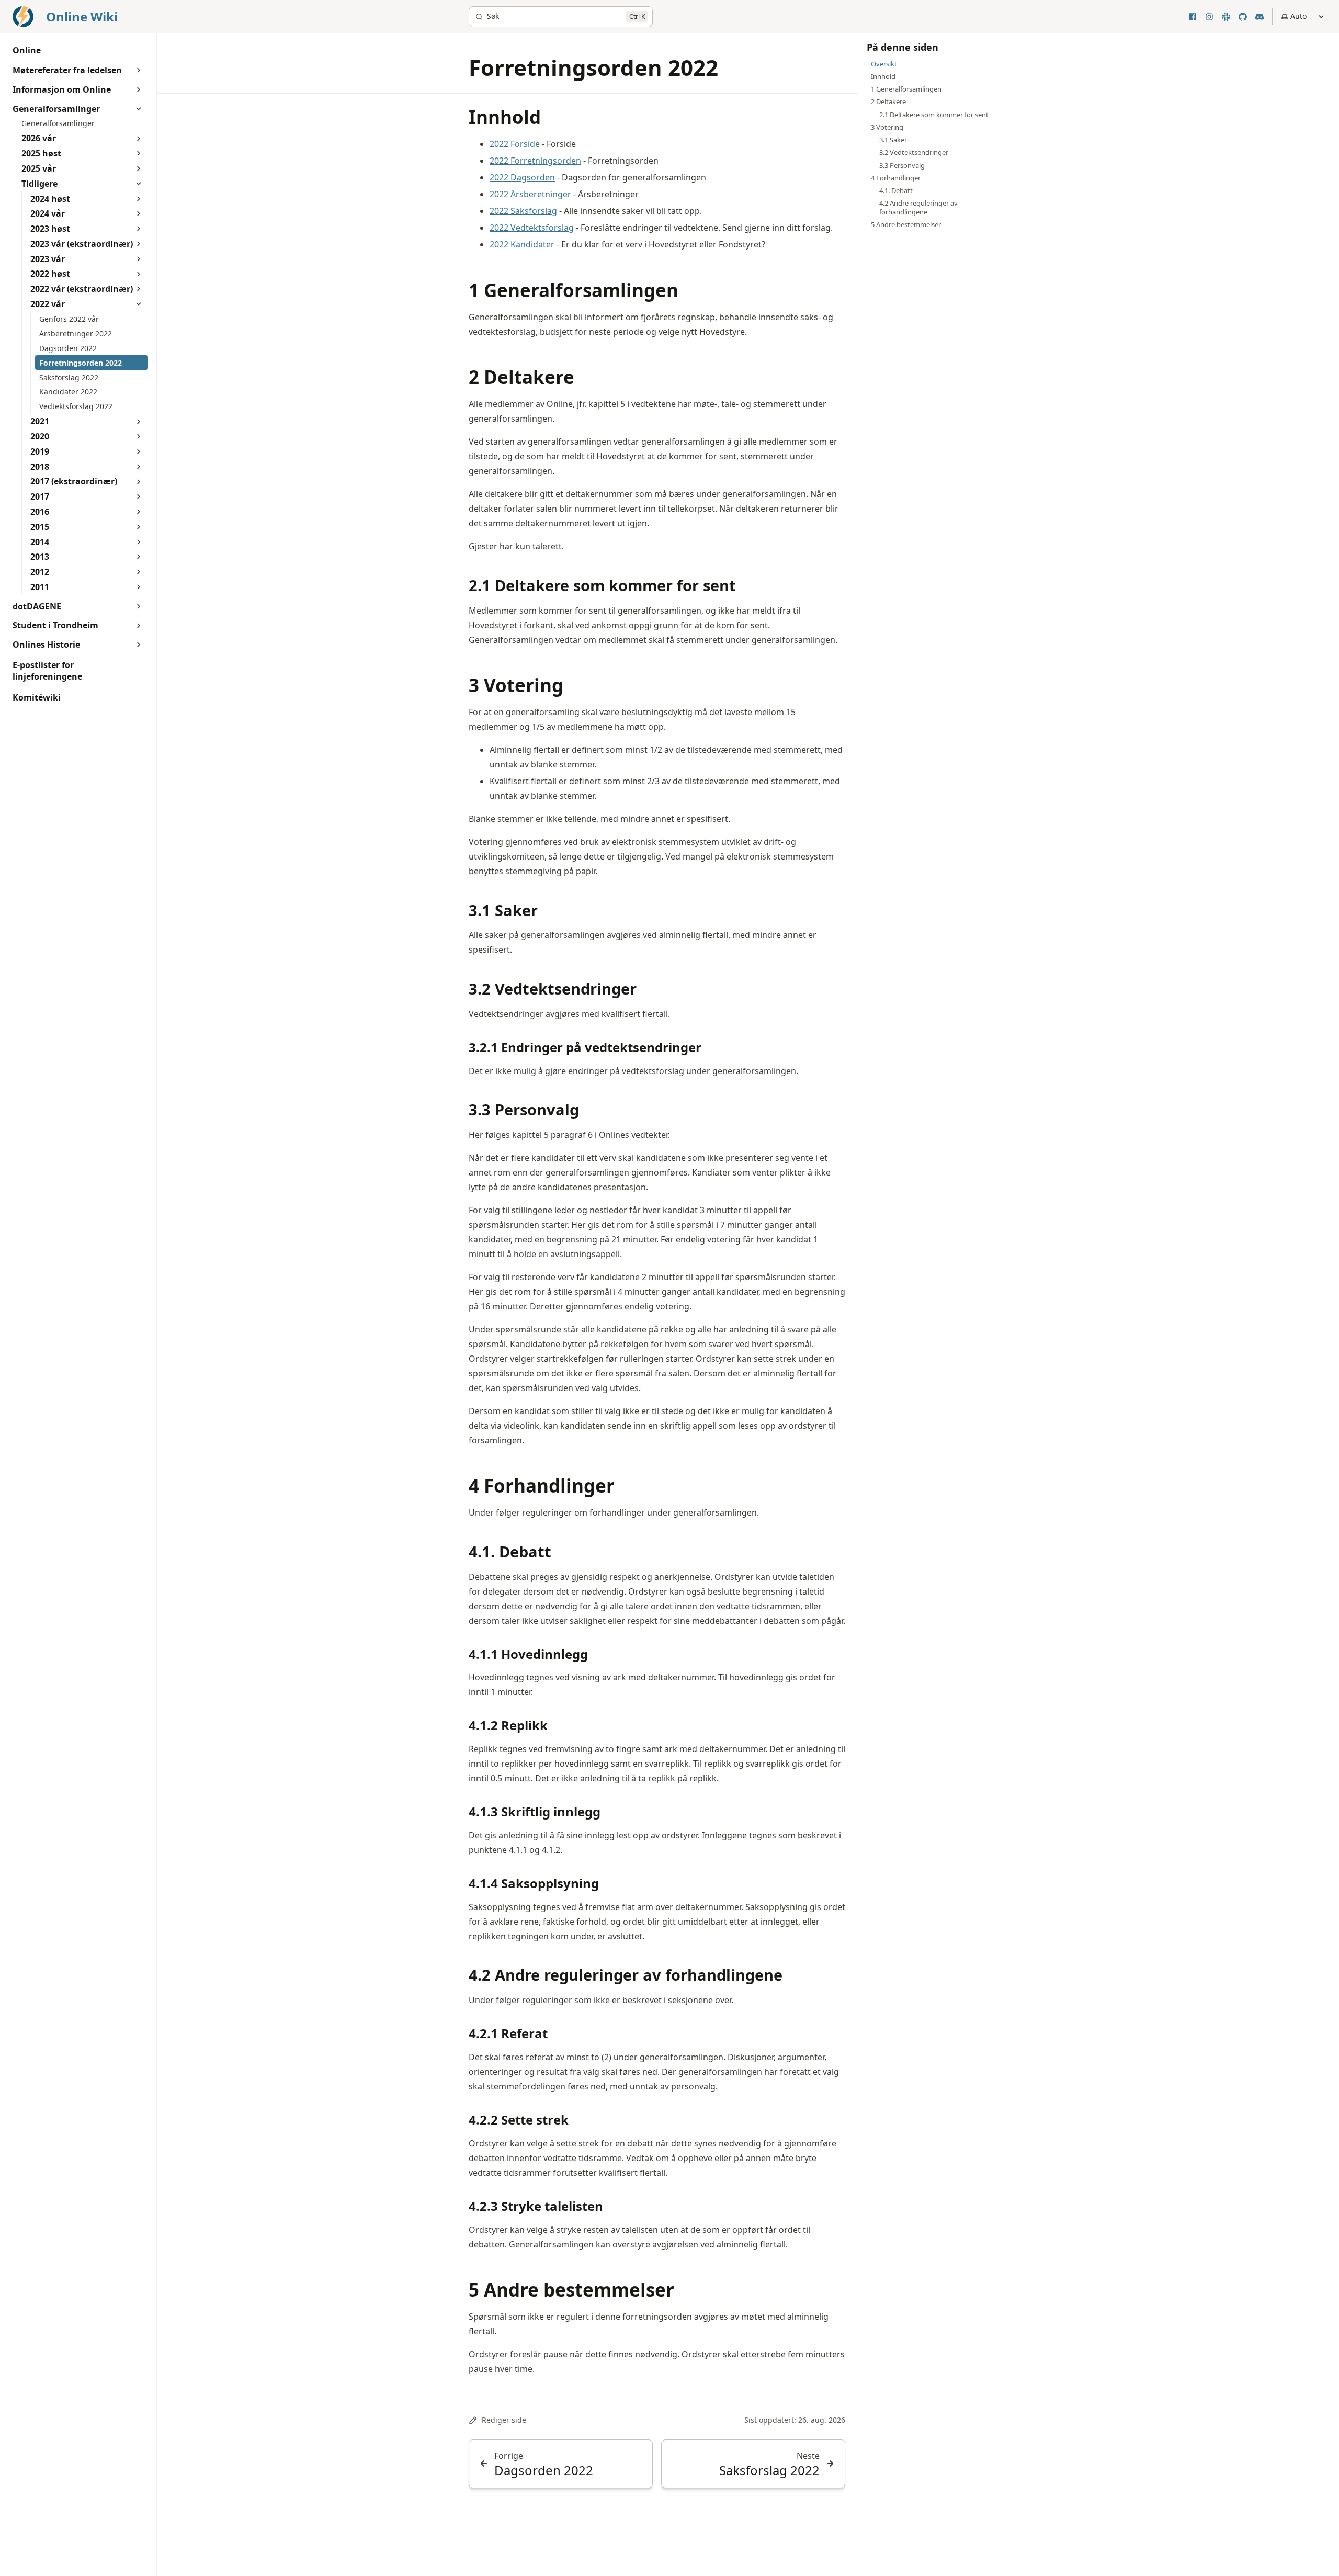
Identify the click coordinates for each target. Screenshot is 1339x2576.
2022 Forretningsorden (535, 161)
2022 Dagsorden (522, 177)
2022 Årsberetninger (530, 194)
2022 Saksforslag (523, 211)
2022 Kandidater (522, 244)
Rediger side (504, 2420)
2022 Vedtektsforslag (532, 228)
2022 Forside (515, 144)
